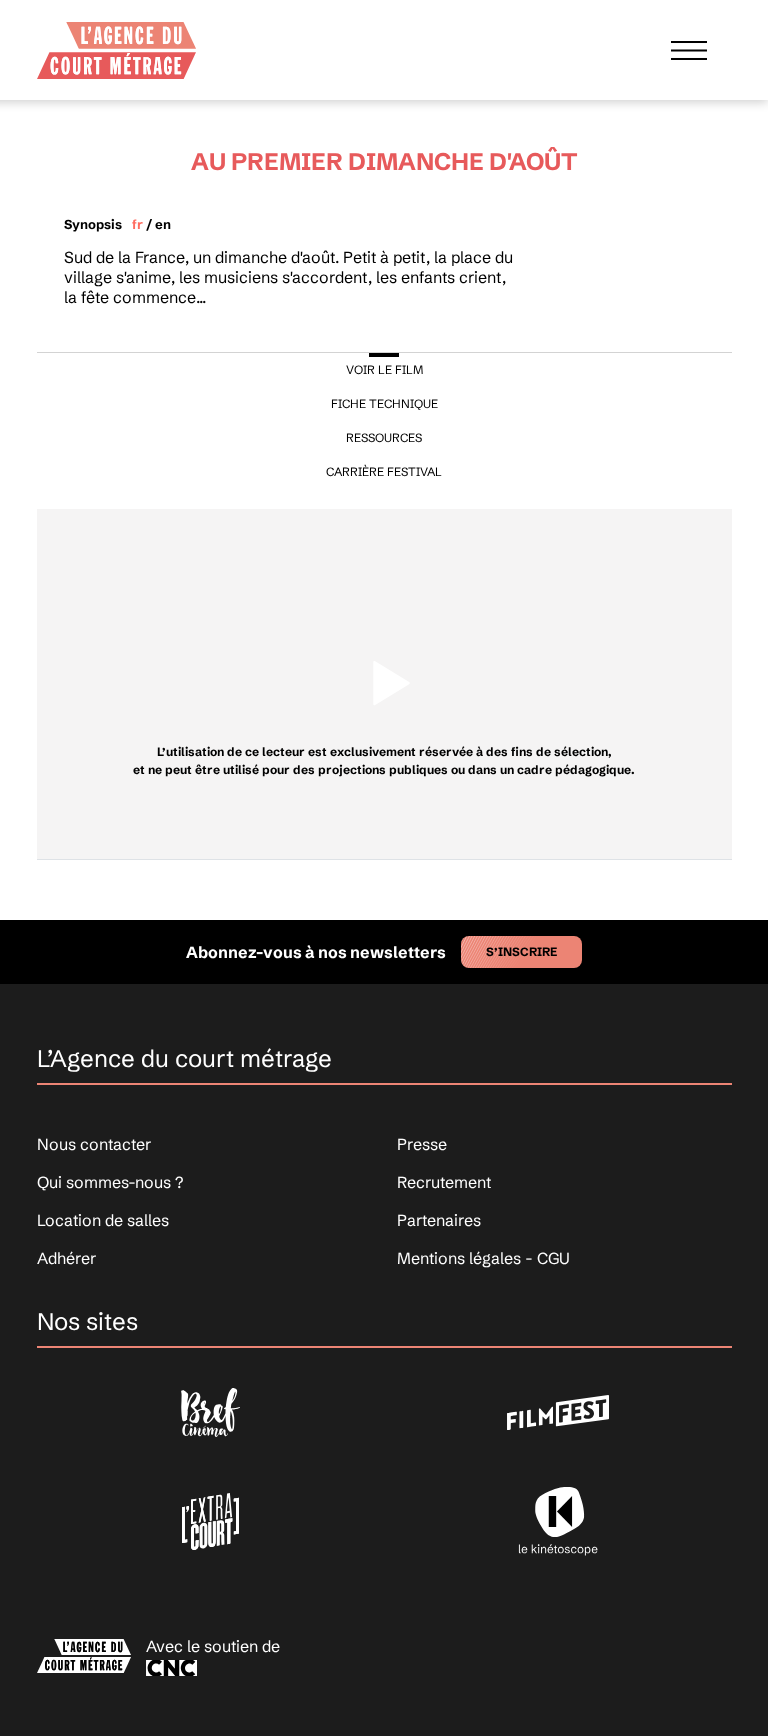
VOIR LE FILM (384, 369)
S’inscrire (521, 951)
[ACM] (117, 44)
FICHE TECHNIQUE (384, 403)
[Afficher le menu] (689, 50)
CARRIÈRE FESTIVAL (384, 471)
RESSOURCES (384, 437)
